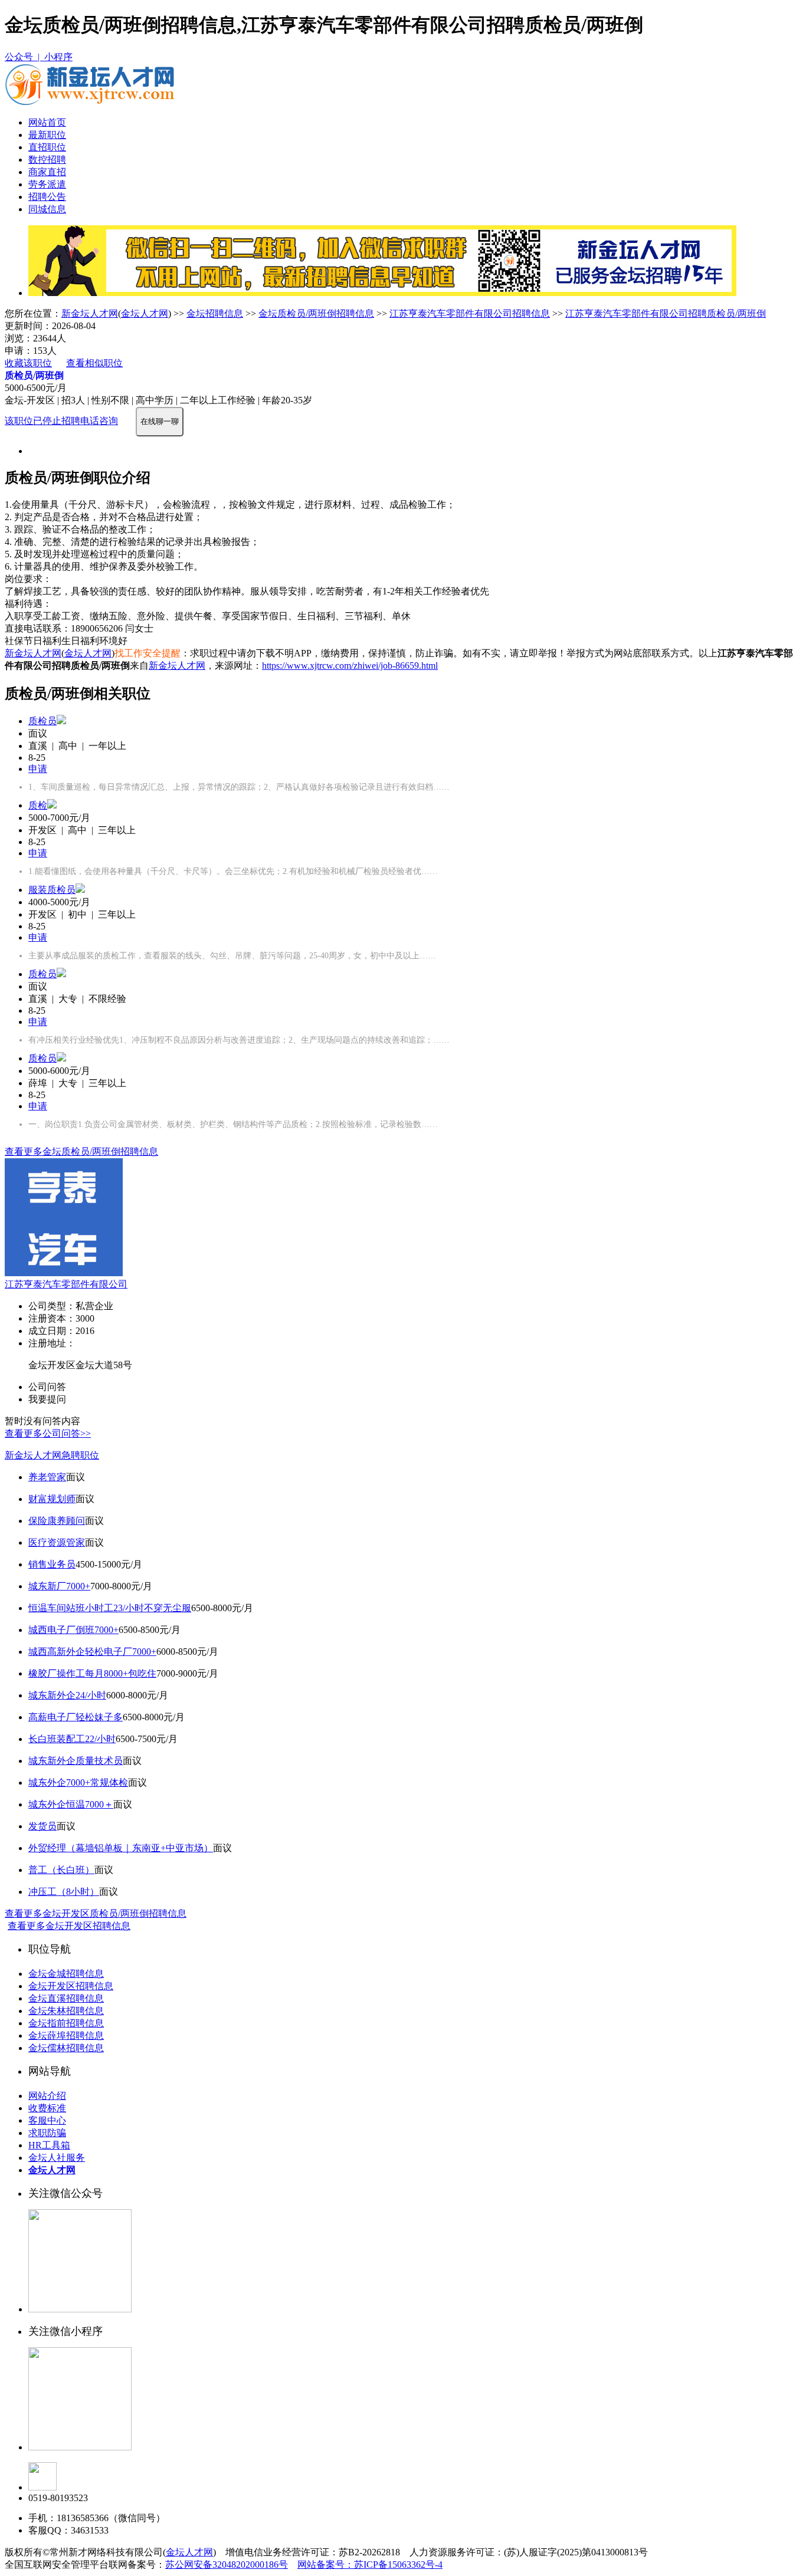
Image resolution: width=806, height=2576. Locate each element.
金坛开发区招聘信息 (71, 1986)
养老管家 (47, 1477)
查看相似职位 (94, 363)
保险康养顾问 (57, 1521)
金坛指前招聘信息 (66, 2023)
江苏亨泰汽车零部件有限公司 (66, 1284)
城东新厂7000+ (59, 1586)
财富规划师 (52, 1499)
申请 (38, 769)
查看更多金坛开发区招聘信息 (69, 1926)
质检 (38, 805)
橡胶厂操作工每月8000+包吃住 (92, 1673)
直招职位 (47, 147)
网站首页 (47, 122)
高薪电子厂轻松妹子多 (76, 1717)
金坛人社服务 (57, 2158)
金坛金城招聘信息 (66, 1974)
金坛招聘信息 (215, 313)
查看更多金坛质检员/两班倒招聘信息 (81, 1151)
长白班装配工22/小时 (72, 1739)
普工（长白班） (61, 1870)
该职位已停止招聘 (42, 421)
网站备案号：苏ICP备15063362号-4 (370, 2564)
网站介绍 (47, 2096)
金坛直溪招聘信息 (66, 1998)
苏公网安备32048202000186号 (227, 2564)
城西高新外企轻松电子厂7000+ (92, 1652)
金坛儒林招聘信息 (66, 2048)
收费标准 (47, 2108)
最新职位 (47, 135)
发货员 (42, 1826)
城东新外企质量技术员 (76, 1761)
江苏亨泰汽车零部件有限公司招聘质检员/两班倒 (666, 313)
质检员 (42, 721)
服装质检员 (52, 890)
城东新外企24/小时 (67, 1695)
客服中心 (47, 2120)
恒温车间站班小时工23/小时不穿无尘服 (110, 1608)
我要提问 (47, 1399)
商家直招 (47, 172)
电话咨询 (99, 421)
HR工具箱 (49, 2145)
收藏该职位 (28, 363)
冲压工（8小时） (64, 1892)
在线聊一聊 (160, 421)
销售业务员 (52, 1564)
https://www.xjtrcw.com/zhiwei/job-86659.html (350, 666)
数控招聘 (47, 160)
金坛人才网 (145, 313)
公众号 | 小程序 (39, 57)
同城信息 (47, 209)
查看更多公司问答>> (48, 1433)
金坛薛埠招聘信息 (66, 2035)
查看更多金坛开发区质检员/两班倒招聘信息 (96, 1913)
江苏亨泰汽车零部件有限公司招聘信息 (470, 313)
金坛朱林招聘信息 (66, 2011)
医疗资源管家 (57, 1542)
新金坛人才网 (90, 313)
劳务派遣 (47, 184)
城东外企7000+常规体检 (78, 1782)
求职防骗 (47, 2133)
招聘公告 (47, 197)
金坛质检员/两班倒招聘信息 (316, 313)
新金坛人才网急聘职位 (52, 1455)
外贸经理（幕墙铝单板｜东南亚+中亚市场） (121, 1848)
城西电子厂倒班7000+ (73, 1630)
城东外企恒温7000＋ (71, 1804)
